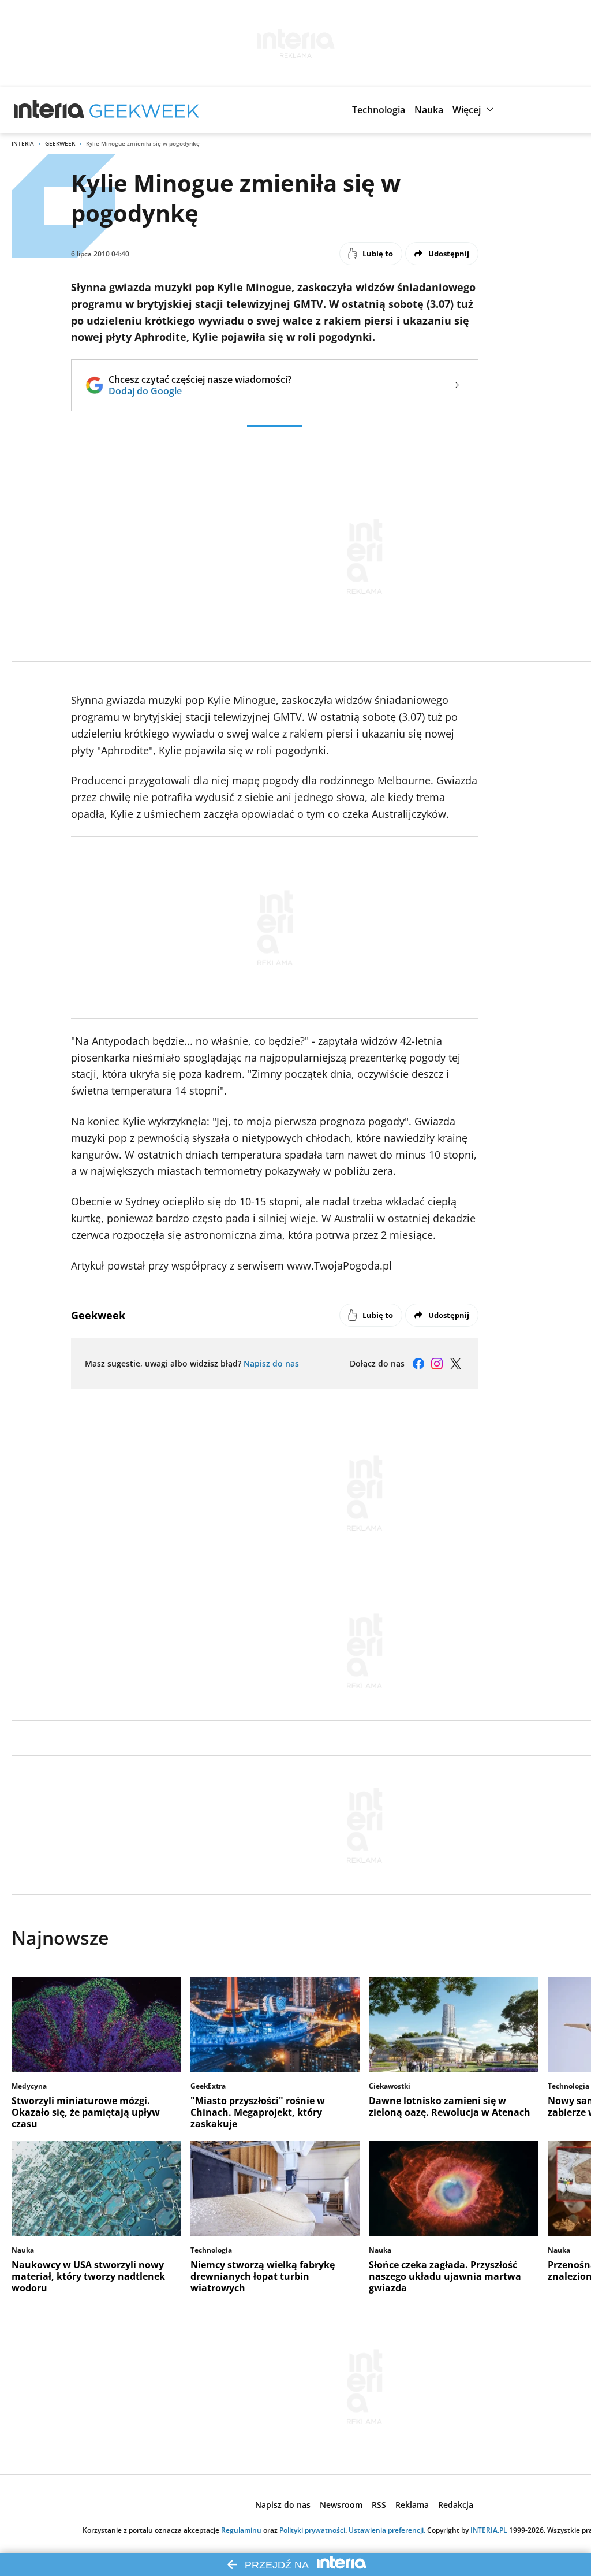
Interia (23, 143)
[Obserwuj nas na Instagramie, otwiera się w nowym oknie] (437, 1364)
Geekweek (60, 143)
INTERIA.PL (489, 2530)
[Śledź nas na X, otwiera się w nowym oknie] (455, 1364)
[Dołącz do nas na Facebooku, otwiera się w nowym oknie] (418, 1364)
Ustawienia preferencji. (387, 2530)
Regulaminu (241, 2530)
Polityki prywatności (312, 2530)
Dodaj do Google (200, 391)
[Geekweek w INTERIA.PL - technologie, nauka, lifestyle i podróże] (144, 110)
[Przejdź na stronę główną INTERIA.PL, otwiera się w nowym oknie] (49, 110)
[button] (379, 110)
